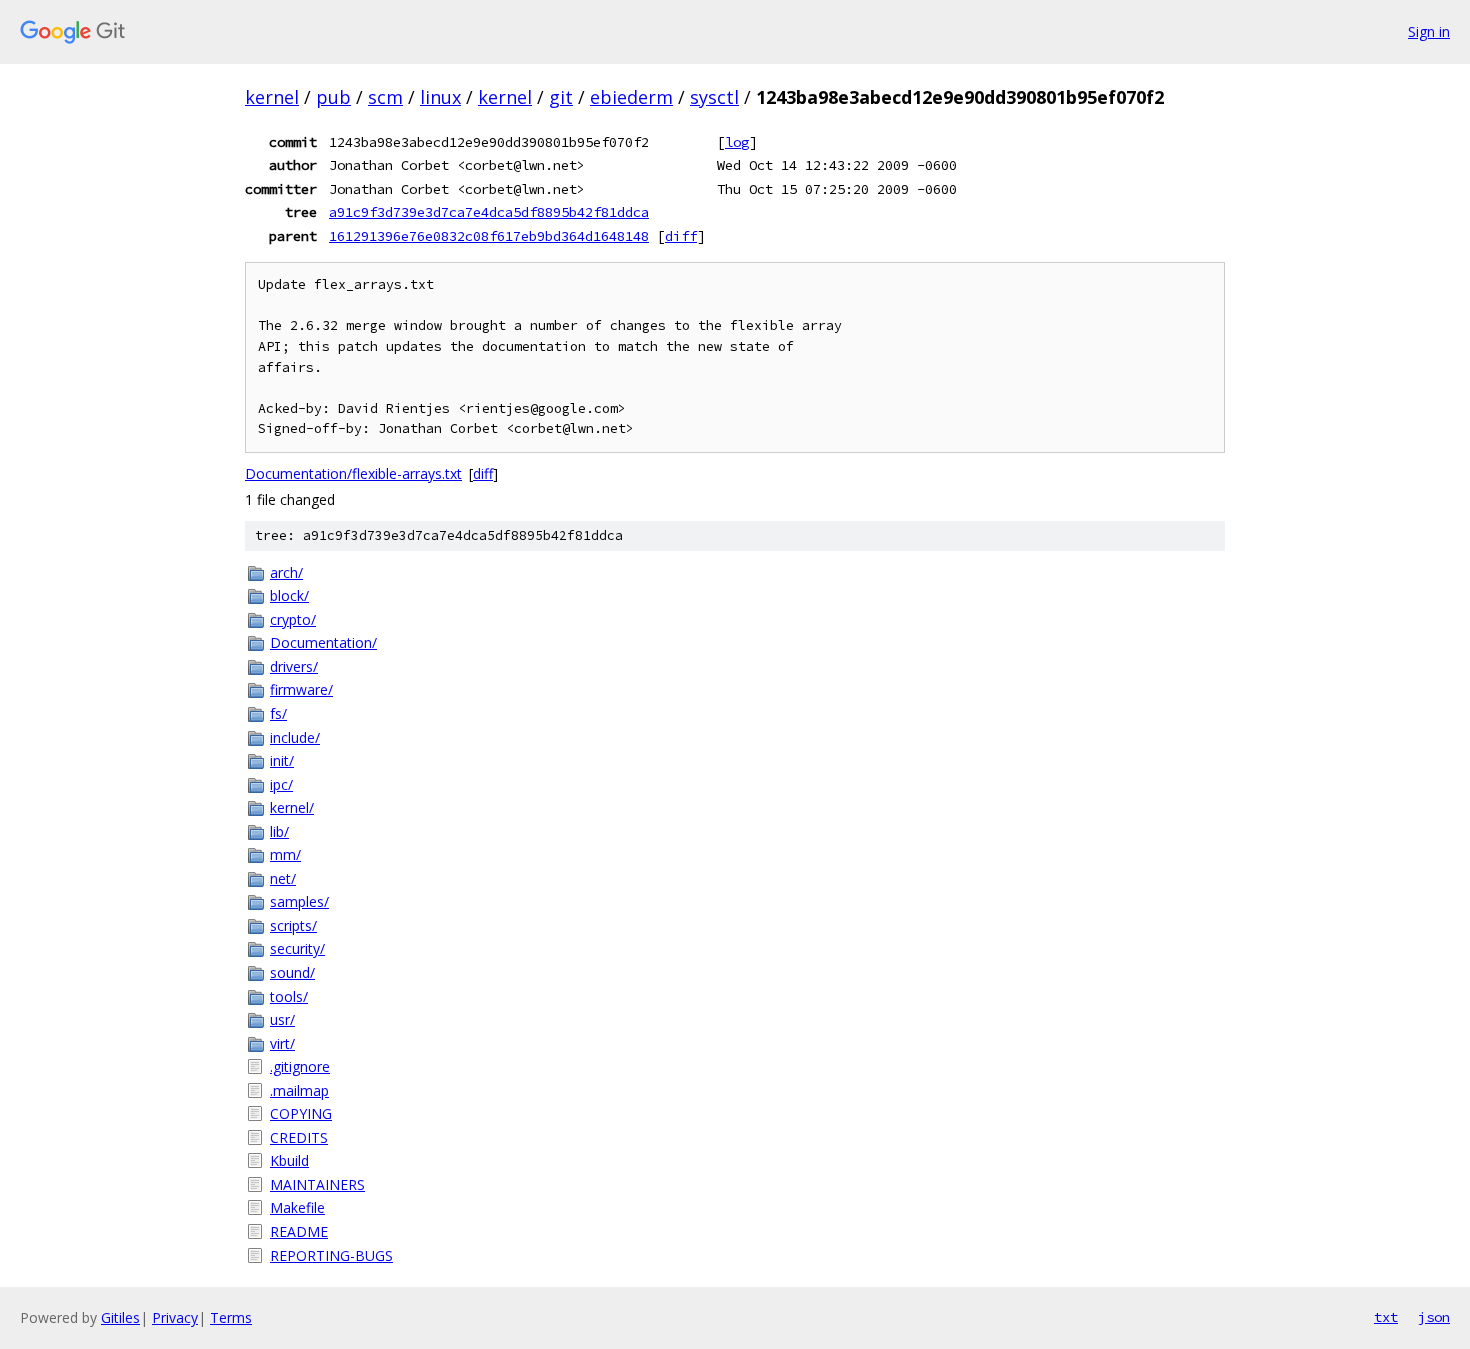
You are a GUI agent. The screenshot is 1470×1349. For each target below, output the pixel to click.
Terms (231, 1317)
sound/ (292, 972)
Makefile (297, 1207)
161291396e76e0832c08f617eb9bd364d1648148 (489, 236)
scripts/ (293, 925)
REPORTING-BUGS (331, 1255)
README (299, 1231)
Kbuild (289, 1160)
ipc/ (281, 784)
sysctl (714, 97)
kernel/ (292, 807)
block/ (289, 595)
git (561, 97)
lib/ (279, 831)
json (1434, 1317)
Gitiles (120, 1317)
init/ (282, 760)
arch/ (286, 572)
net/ (283, 878)
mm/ (285, 854)
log (737, 142)
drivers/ (294, 666)
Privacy (175, 1317)
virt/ (282, 1043)
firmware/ (301, 689)
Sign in (1429, 31)
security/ (297, 948)
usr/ (282, 1019)
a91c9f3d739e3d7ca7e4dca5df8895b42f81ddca (489, 212)
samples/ (299, 901)
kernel (272, 97)
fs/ (278, 713)
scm (385, 97)
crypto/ (293, 619)
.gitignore (300, 1066)
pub (333, 97)
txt (1386, 1317)
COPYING (301, 1113)
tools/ (289, 996)
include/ (295, 737)
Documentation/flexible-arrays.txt (353, 473)
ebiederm (631, 97)
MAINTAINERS (317, 1184)
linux (440, 97)
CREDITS (299, 1137)
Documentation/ (323, 642)
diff (681, 236)
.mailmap (299, 1090)
